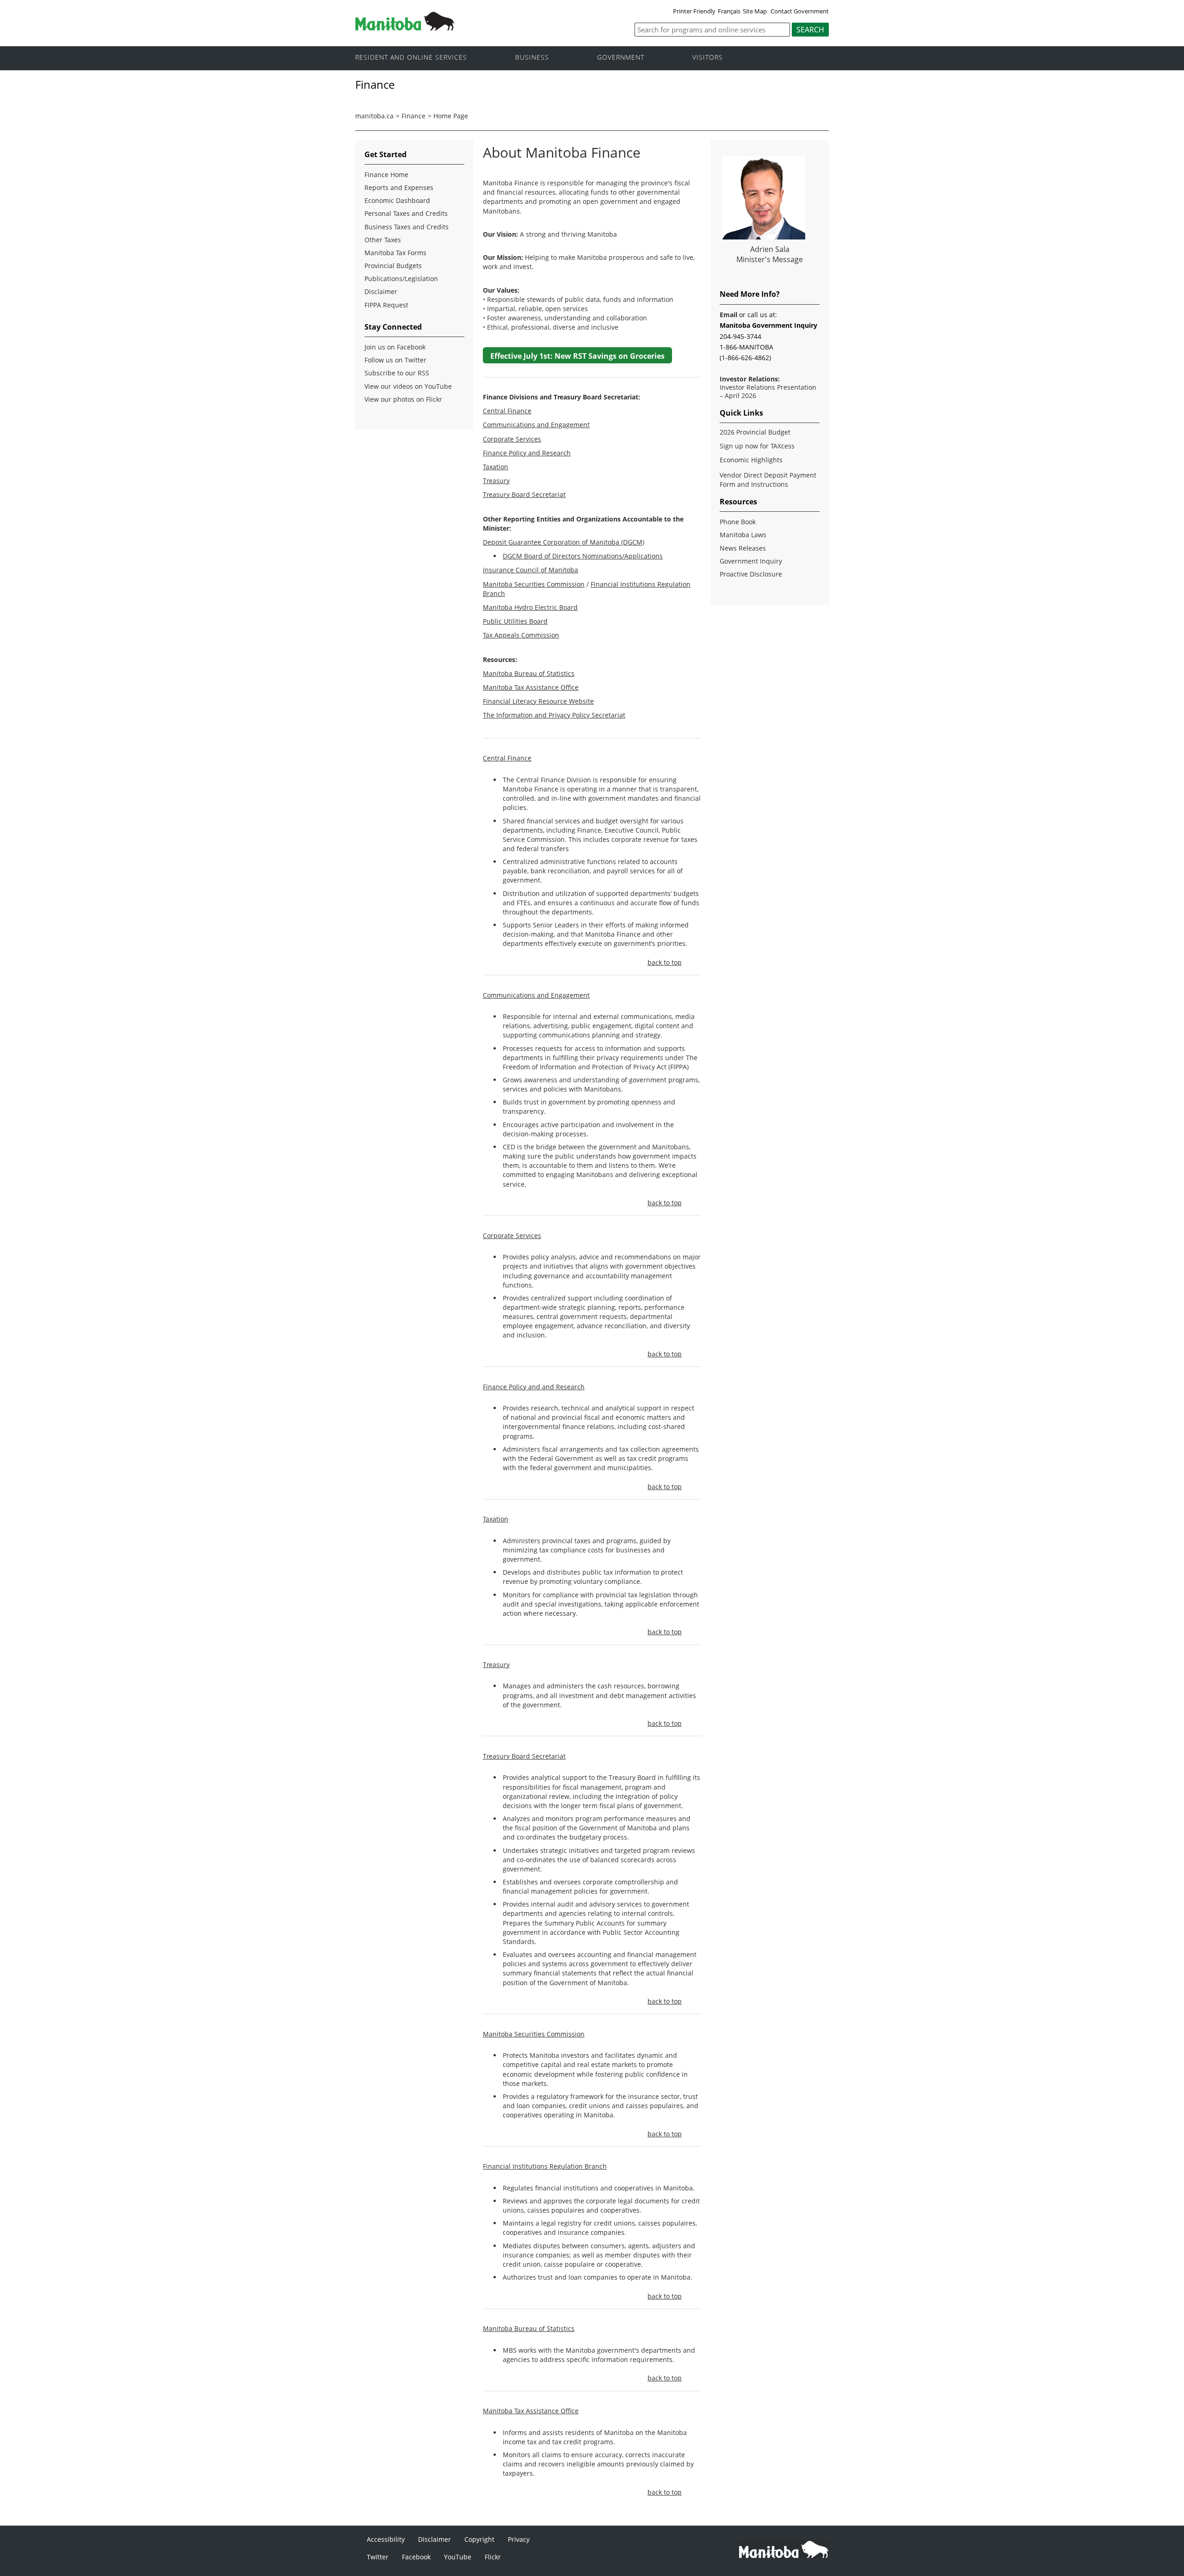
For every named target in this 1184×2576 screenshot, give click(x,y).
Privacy (519, 2539)
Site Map (755, 11)
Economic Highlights (751, 460)
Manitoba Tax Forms (395, 253)
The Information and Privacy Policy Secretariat (554, 715)
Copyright (479, 2539)
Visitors (708, 58)
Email (728, 315)
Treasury (496, 481)
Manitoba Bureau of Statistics (529, 673)
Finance (413, 116)
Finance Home (386, 175)
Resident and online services (411, 58)
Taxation (496, 467)
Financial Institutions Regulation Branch (545, 2166)
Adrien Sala (770, 249)
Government (621, 58)
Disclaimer (381, 291)
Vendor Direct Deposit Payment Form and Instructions (768, 480)
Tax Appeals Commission (521, 635)
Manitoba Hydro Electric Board (530, 607)
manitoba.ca (374, 116)
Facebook (416, 2557)
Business (532, 58)
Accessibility (386, 2539)
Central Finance (507, 411)
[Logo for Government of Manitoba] (405, 28)
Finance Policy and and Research (534, 1387)
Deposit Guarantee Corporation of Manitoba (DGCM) (564, 542)
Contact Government (800, 11)
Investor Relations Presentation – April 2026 (768, 392)
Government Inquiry (751, 561)
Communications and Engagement (536, 425)
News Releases (743, 548)
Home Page (451, 116)
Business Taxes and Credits (407, 227)
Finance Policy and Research (527, 453)
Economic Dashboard (397, 200)
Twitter (378, 2557)
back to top (665, 962)
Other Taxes (383, 240)
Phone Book (738, 522)
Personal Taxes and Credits (406, 213)
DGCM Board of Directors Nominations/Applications (583, 556)
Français (729, 11)
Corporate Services (512, 439)
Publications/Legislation (401, 279)
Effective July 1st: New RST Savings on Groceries (577, 356)
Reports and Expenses (399, 187)
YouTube (458, 2557)
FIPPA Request (386, 305)
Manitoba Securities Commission (534, 584)
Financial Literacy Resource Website (538, 701)
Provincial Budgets (393, 266)
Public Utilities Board (515, 621)
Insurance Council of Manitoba (530, 570)
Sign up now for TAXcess (757, 446)
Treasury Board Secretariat (524, 494)
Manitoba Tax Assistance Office (531, 687)
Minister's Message (770, 259)
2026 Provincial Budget (755, 432)
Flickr (493, 2557)
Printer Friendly (694, 11)
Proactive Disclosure (751, 574)
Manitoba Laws (743, 535)
